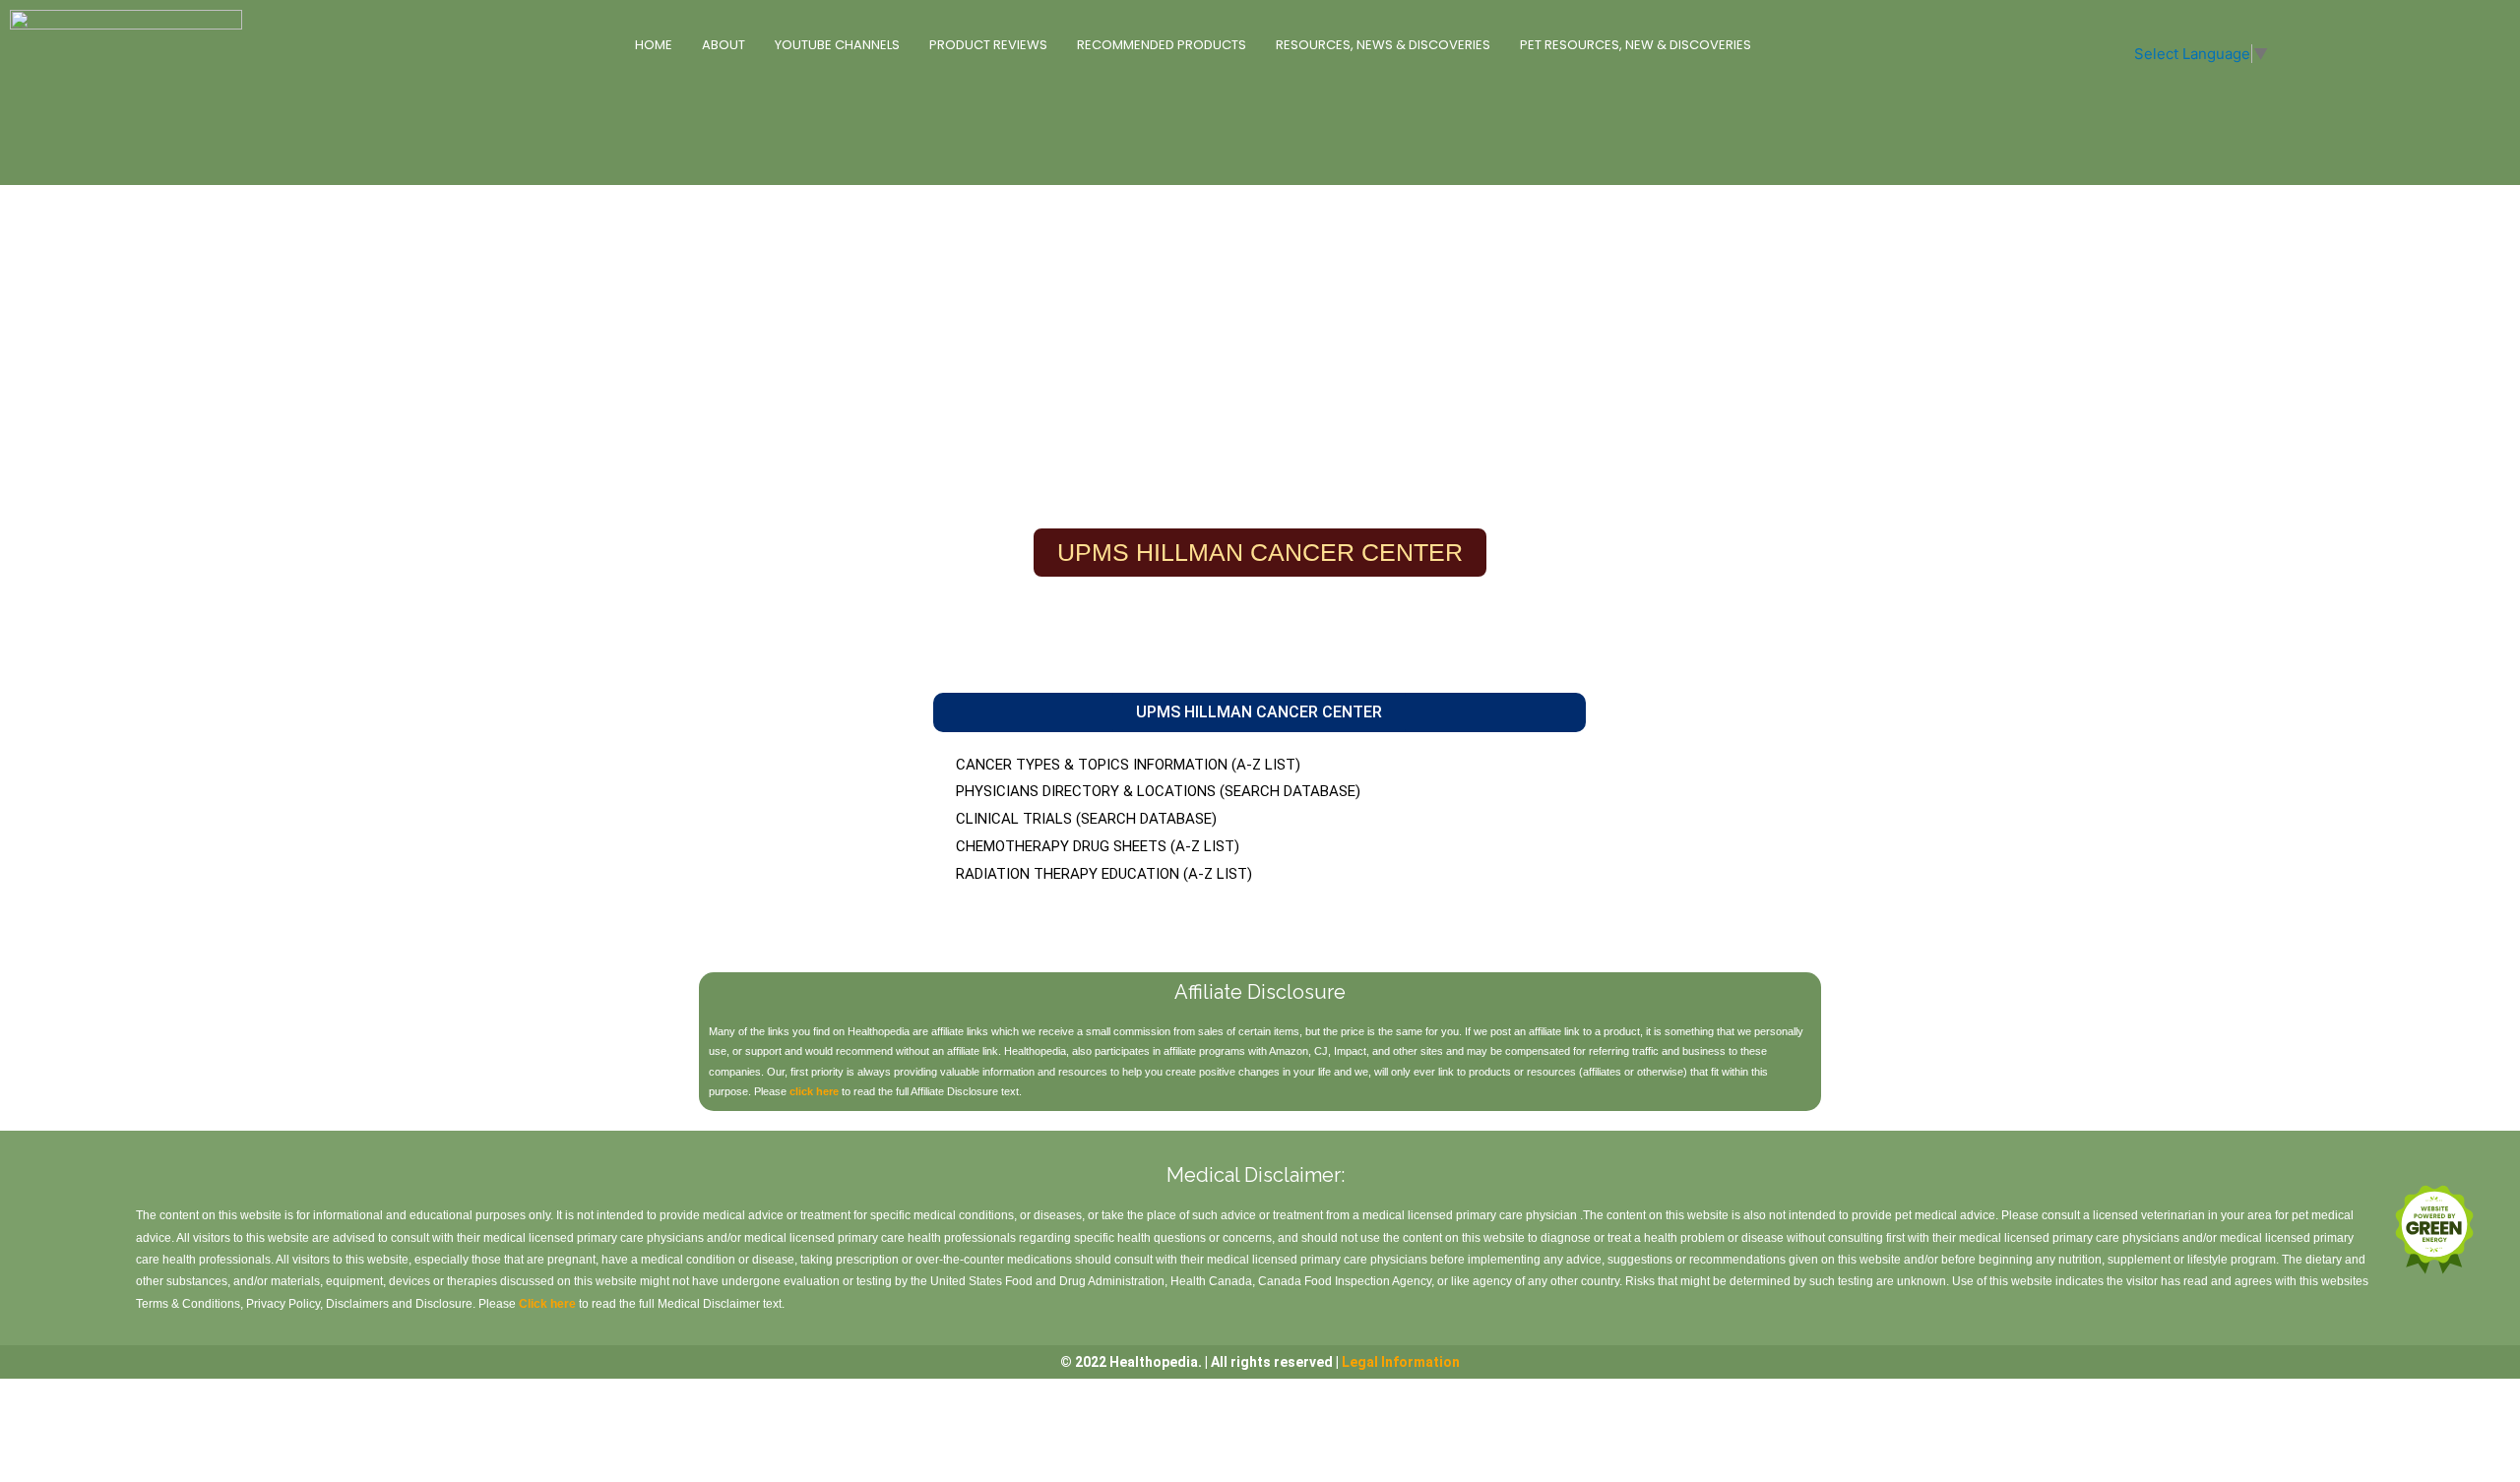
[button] (1259, 712)
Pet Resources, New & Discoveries (1636, 45)
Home (654, 45)
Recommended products (1162, 45)
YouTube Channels (837, 45)
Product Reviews (988, 45)
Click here (547, 1304)
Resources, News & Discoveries (1383, 45)
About (724, 45)
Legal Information (1401, 1362)
